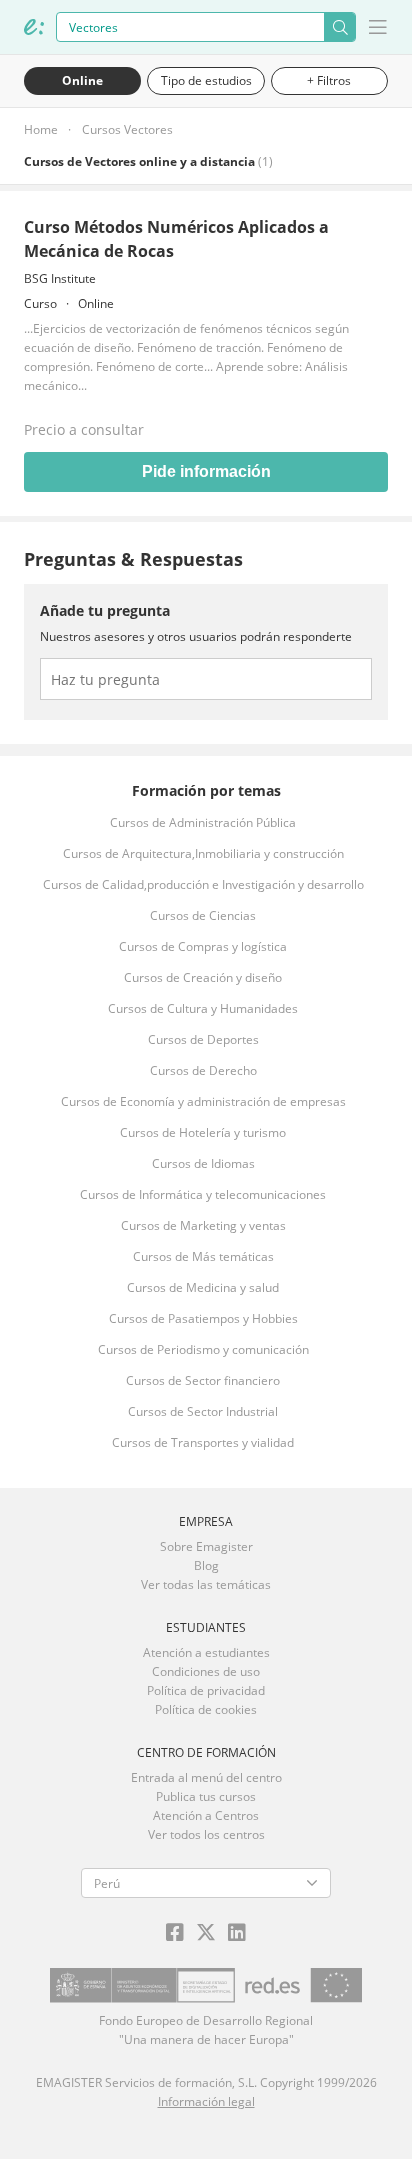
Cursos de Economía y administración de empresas (203, 1101)
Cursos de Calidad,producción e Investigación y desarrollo (203, 884)
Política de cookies (206, 1709)
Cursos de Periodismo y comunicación (203, 1349)
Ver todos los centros (206, 1834)
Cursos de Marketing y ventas (203, 1225)
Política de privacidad (206, 1690)
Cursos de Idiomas (203, 1163)
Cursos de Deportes (203, 1039)
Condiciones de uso (206, 1671)
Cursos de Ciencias (203, 915)
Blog (206, 1565)
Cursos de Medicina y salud (203, 1287)
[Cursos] (34, 27)
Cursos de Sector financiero (203, 1380)
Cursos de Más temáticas (203, 1256)
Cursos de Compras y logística (203, 946)
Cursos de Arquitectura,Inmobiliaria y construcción (203, 853)
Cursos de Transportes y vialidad (203, 1442)
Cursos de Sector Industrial (203, 1411)
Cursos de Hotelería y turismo (203, 1132)
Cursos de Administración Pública (203, 822)
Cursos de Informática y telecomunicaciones (203, 1194)
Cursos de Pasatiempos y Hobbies (203, 1318)
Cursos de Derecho (203, 1070)
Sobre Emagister (206, 1546)
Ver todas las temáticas (206, 1584)
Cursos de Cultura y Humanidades (203, 1008)
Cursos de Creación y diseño (203, 977)
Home (41, 129)
